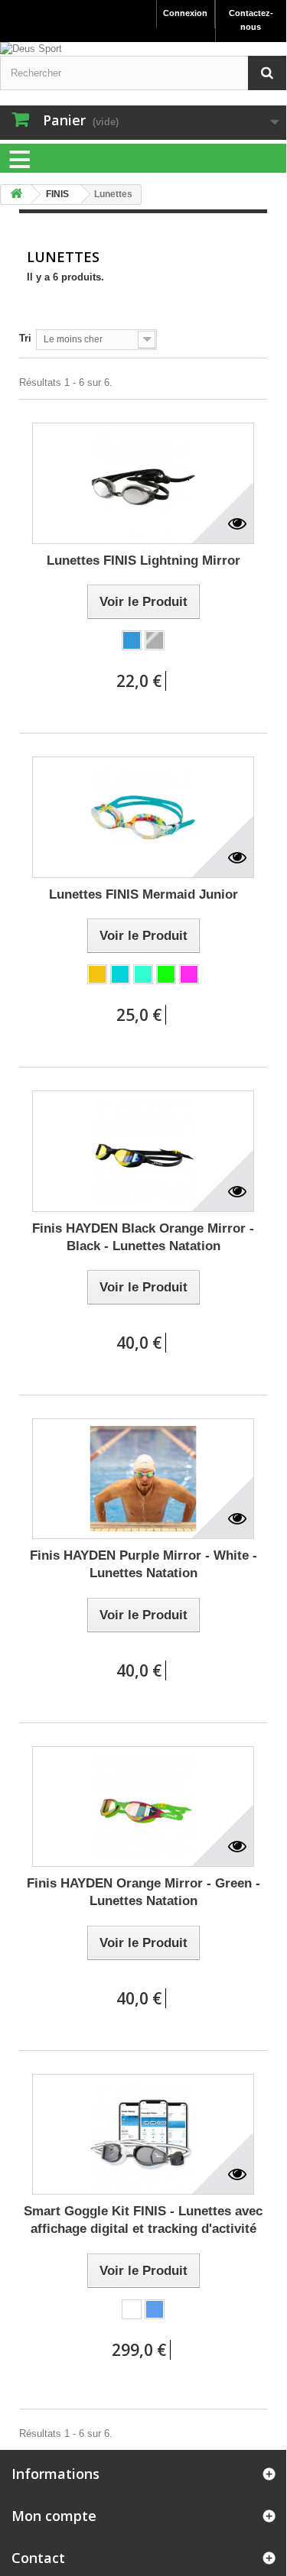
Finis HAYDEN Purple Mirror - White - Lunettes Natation (143, 1564)
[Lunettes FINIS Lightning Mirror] (143, 483)
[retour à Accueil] (16, 194)
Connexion (185, 13)
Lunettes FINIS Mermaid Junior (143, 894)
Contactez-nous (251, 20)
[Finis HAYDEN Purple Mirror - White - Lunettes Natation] (143, 1479)
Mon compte (54, 2516)
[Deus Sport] (143, 49)
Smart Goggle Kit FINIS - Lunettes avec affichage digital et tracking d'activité (143, 2220)
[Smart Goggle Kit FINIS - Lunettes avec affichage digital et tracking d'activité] (143, 2135)
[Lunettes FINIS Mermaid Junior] (143, 817)
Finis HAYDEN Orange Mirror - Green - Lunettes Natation (143, 1892)
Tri (25, 338)
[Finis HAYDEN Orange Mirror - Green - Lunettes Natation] (143, 1807)
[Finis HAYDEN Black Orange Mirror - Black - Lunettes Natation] (143, 1151)
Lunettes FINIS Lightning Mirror (143, 561)
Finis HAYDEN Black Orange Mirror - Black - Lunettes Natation (143, 1237)
